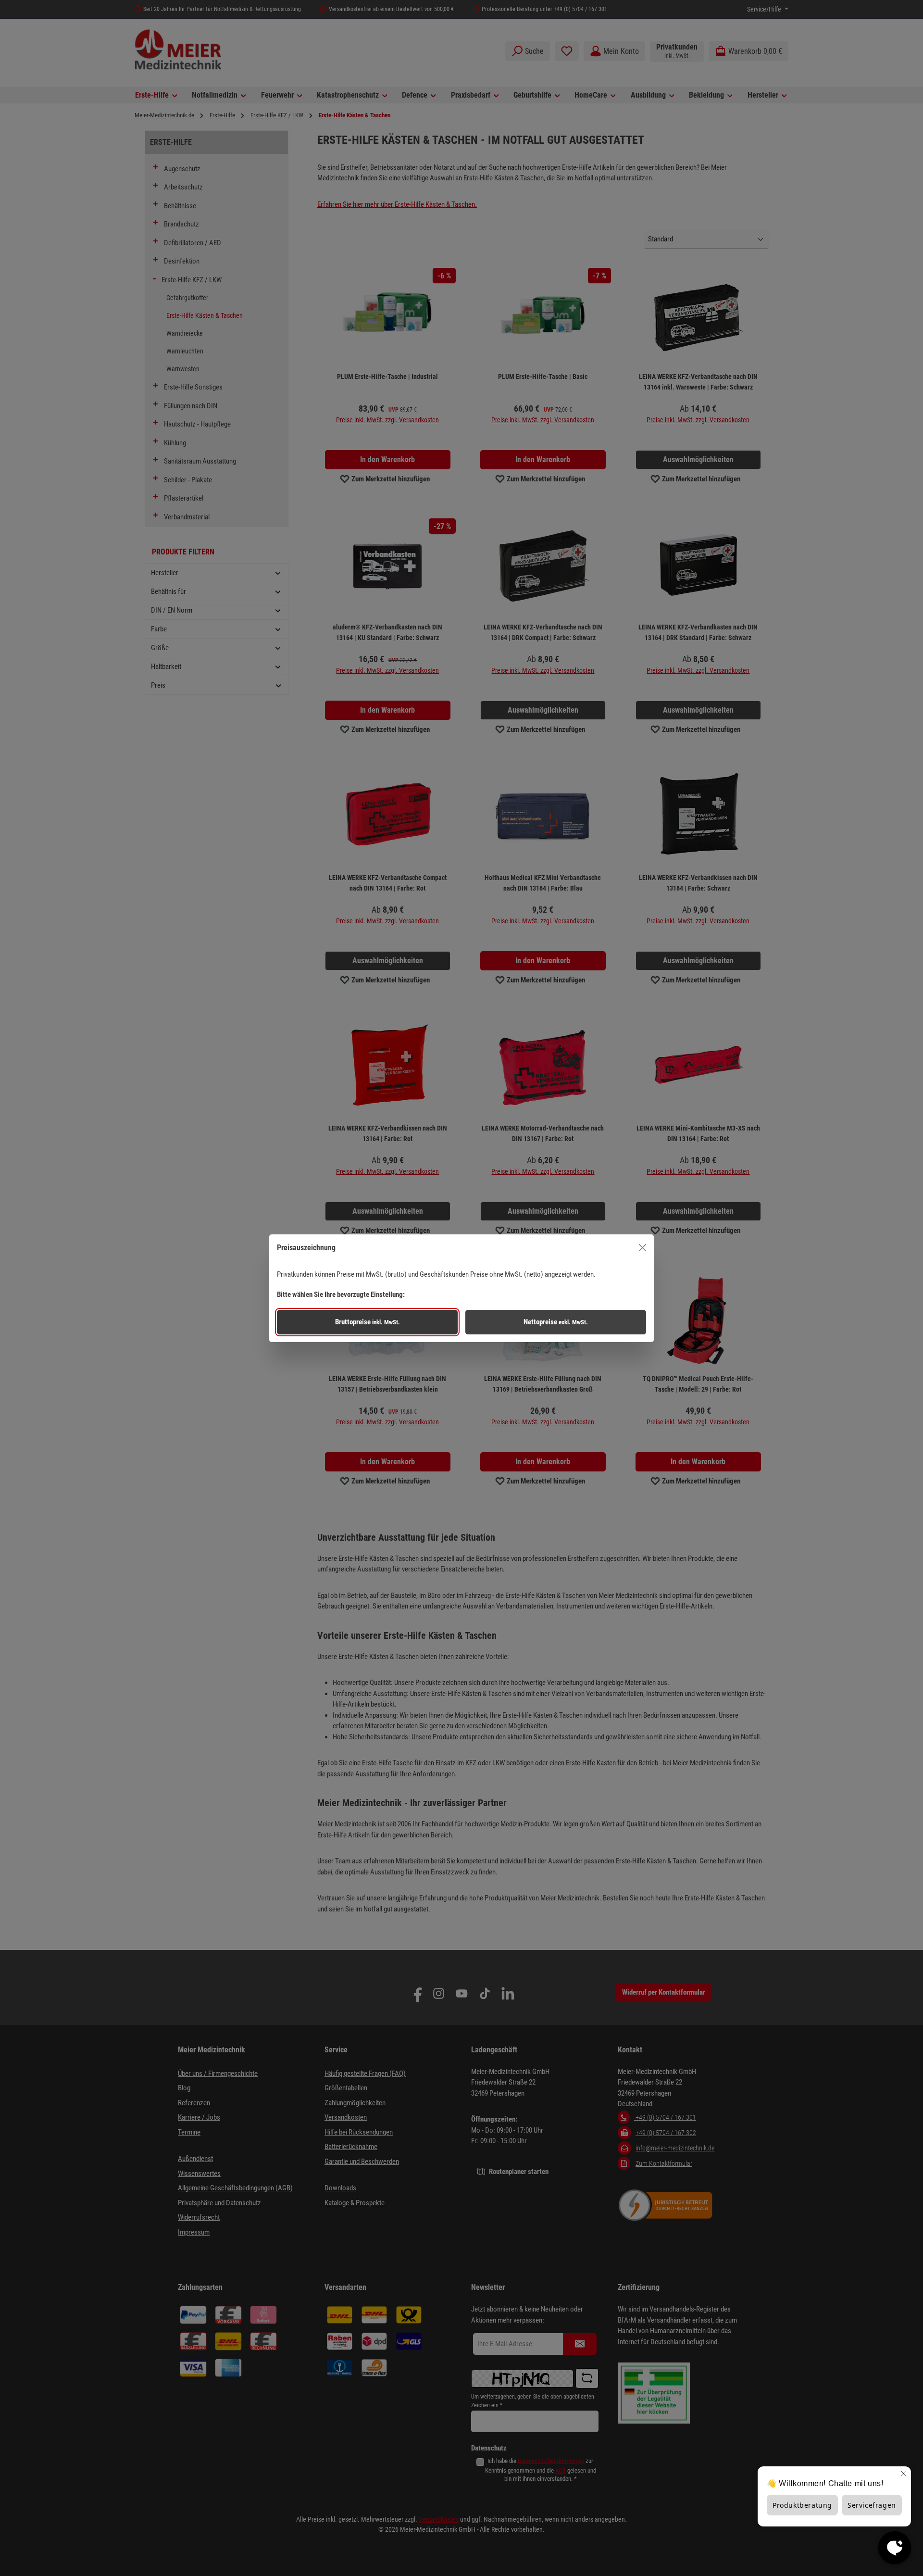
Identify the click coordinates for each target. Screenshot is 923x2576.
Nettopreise (556, 1322)
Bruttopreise (368, 1322)
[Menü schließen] (642, 1248)
